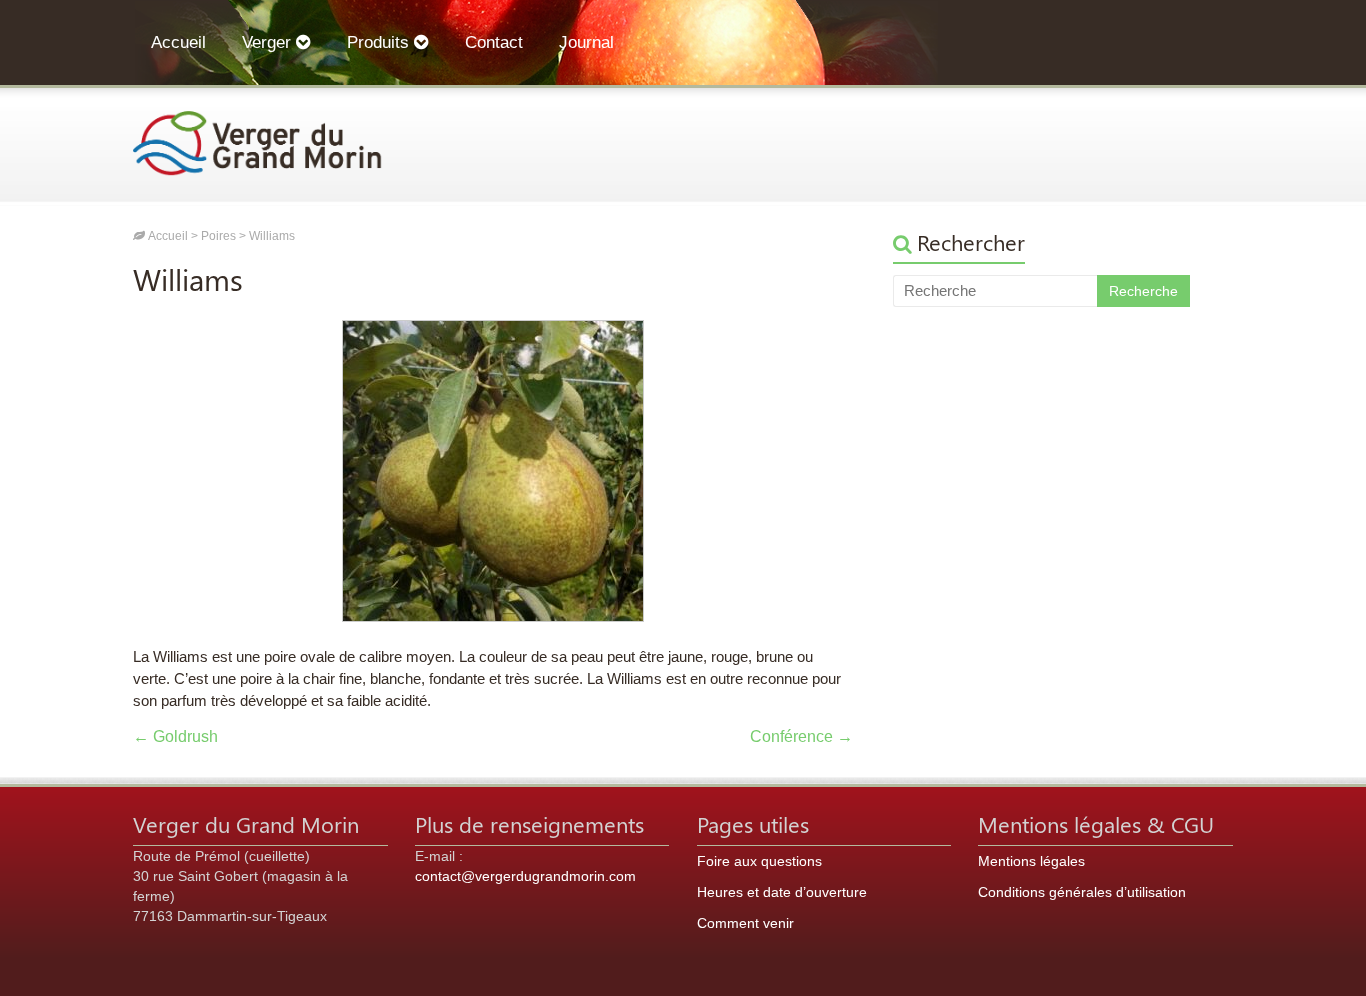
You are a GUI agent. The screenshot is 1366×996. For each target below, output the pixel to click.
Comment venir (745, 923)
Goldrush (175, 736)
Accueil (178, 42)
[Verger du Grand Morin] (258, 120)
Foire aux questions (759, 861)
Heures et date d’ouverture (782, 892)
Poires (218, 236)
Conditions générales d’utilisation (1082, 892)
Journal (586, 42)
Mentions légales (1031, 861)
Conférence (801, 736)
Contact (494, 42)
